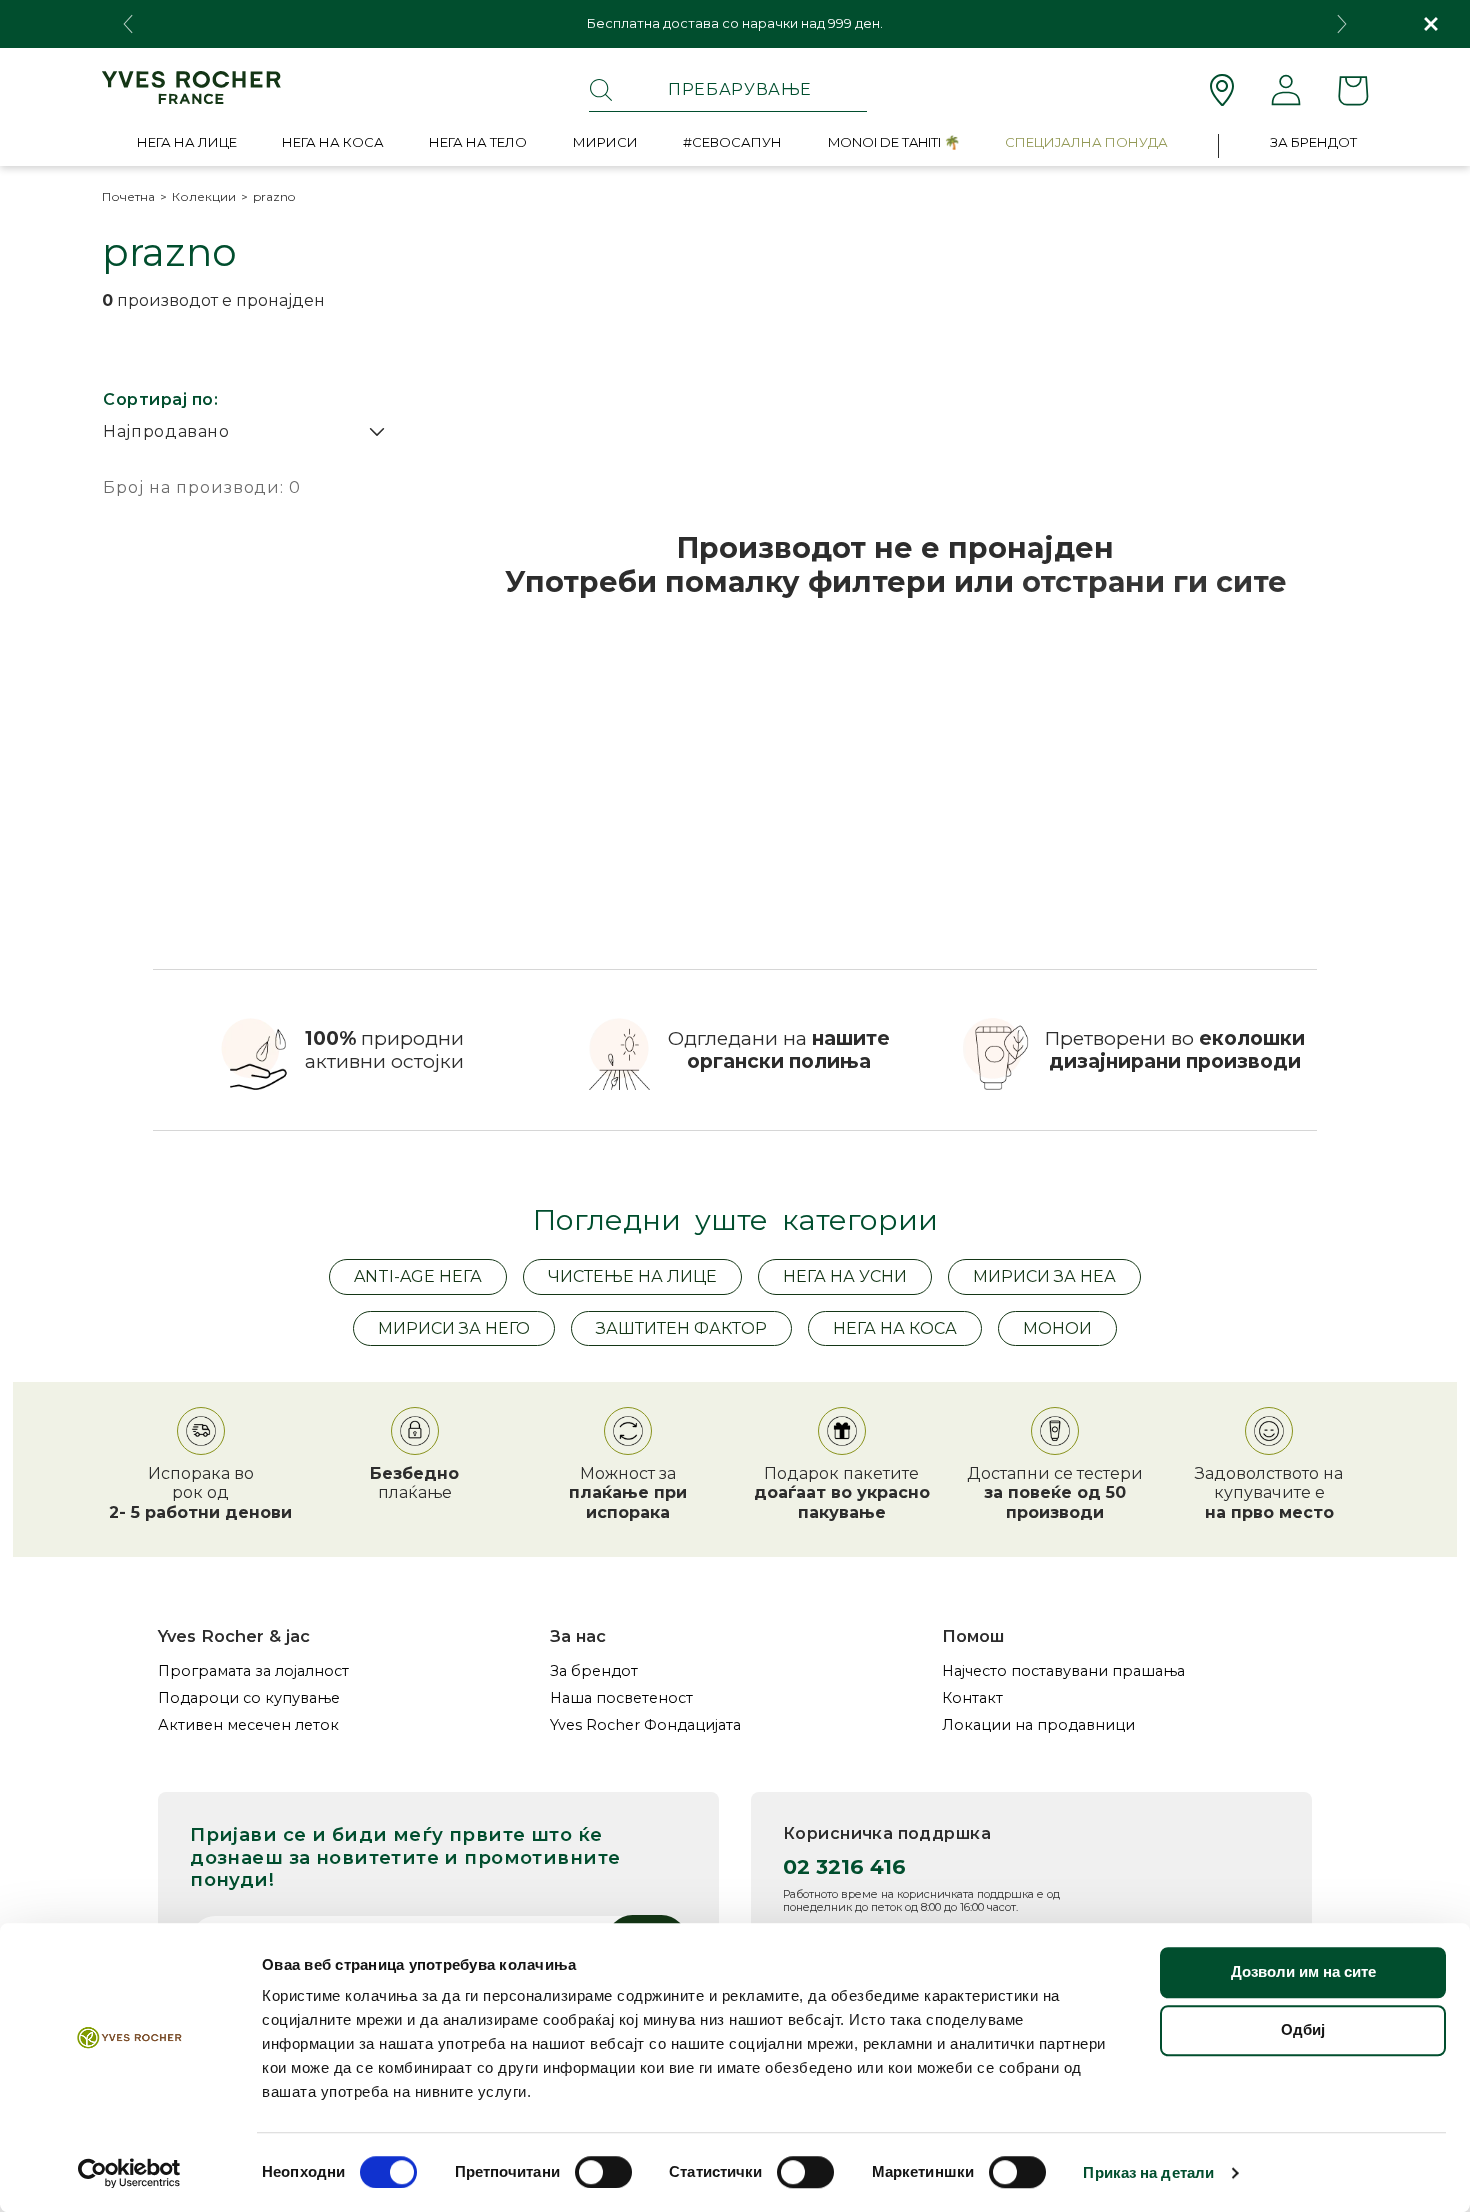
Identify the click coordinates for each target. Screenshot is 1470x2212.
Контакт (972, 1698)
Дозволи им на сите (1303, 1971)
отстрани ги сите (1154, 581)
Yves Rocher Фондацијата (645, 1725)
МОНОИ (1057, 1328)
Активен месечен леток (248, 1725)
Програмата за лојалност (253, 1671)
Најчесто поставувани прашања (1063, 1671)
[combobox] (728, 90)
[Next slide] (1342, 24)
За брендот (594, 1671)
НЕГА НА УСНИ (845, 1276)
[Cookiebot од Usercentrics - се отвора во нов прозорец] (129, 2173)
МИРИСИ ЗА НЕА (1044, 1276)
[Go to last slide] (128, 24)
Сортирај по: (160, 399)
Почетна (128, 197)
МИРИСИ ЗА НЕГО (454, 1328)
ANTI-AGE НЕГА (418, 1276)
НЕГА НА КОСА (895, 1328)
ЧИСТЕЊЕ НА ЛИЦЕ (632, 1276)
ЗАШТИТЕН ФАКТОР (681, 1328)
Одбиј (1303, 2029)
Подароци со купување (249, 1698)
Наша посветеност (621, 1698)
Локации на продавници (1038, 1725)
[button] (187, 146)
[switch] (603, 2172)
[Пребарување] (601, 90)
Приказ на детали (1148, 2172)
